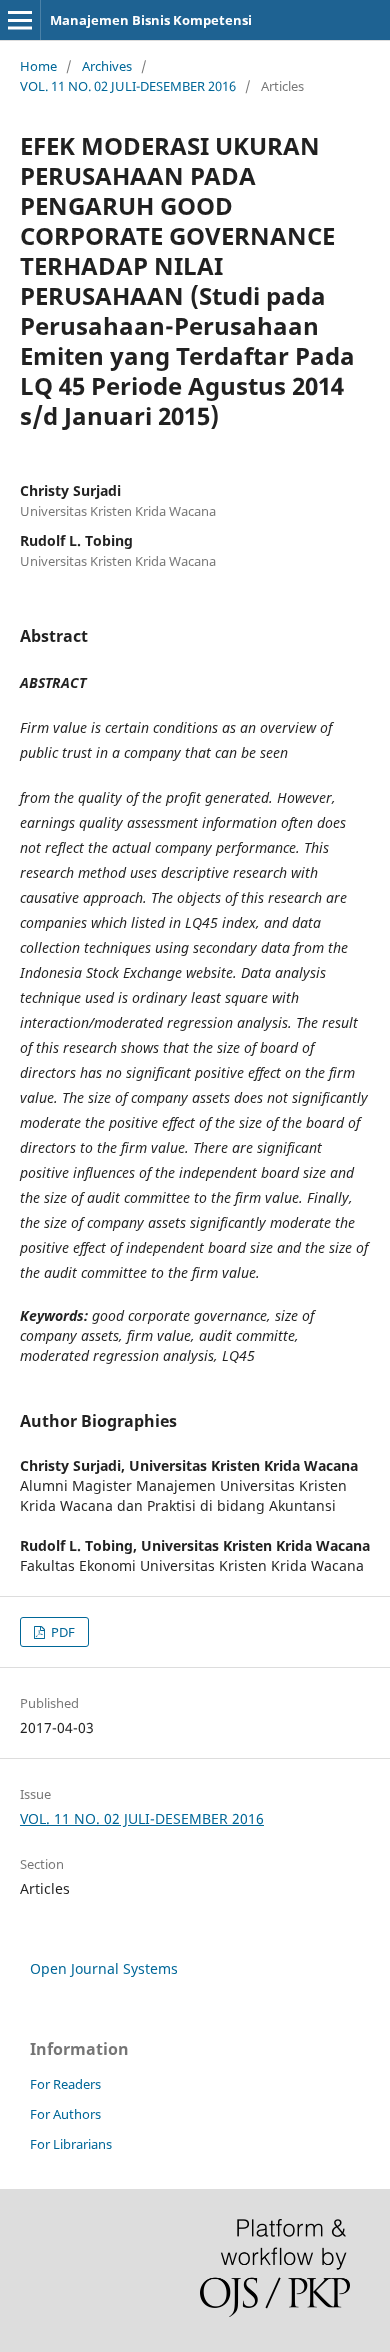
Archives (107, 66)
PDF (61, 1632)
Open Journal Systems (104, 1968)
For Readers (65, 2084)
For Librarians (71, 2144)
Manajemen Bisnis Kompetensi (151, 20)
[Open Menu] (20, 20)
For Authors (65, 2114)
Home (38, 66)
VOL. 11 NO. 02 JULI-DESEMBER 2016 (128, 86)
